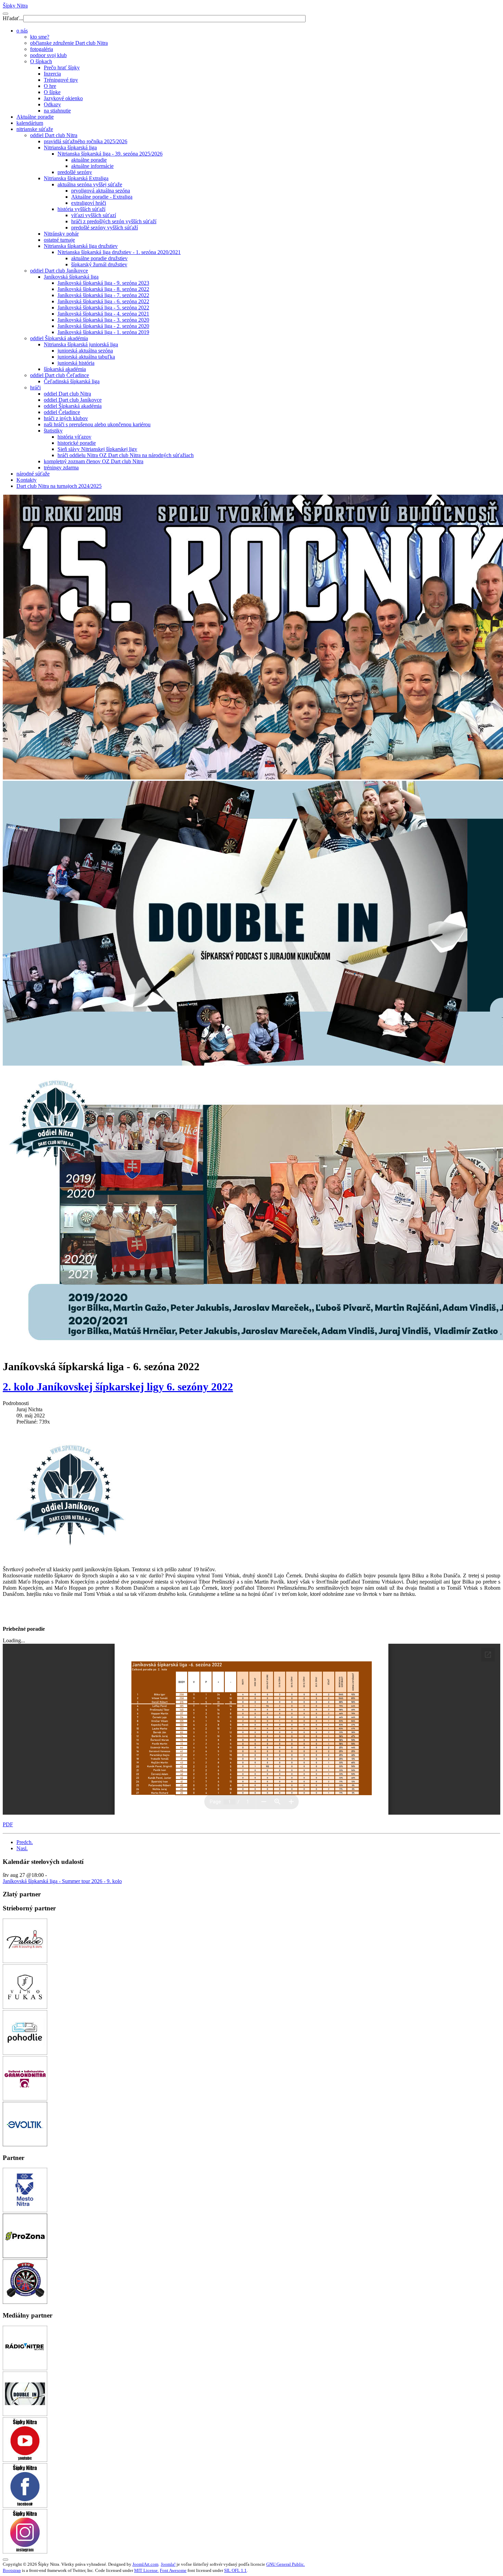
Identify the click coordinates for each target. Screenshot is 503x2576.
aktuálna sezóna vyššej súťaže (90, 184)
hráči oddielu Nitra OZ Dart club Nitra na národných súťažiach (126, 455)
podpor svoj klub (48, 55)
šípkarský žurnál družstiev (99, 264)
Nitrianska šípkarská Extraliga (76, 178)
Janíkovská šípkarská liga (71, 277)
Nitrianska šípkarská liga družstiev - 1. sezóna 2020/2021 (119, 252)
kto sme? (40, 37)
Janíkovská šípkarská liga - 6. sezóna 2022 (103, 301)
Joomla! (168, 2564)
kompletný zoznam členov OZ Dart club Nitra (94, 461)
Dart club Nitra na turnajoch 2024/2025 (59, 486)
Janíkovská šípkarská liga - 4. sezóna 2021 (103, 314)
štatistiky (53, 431)
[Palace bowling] (25, 1961)
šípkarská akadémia (65, 369)
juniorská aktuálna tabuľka (86, 357)
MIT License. (146, 2570)
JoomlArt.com (145, 2564)
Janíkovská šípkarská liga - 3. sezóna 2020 (103, 320)
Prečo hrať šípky (62, 68)
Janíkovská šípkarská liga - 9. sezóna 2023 (103, 283)
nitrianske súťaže (35, 129)
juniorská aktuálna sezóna (85, 351)
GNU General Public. (286, 2564)
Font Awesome (173, 2570)
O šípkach (41, 61)
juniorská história (76, 363)
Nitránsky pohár (61, 234)
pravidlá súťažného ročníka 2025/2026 (86, 141)
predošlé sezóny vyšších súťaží (105, 228)
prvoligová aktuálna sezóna (101, 191)
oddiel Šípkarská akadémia (59, 338)
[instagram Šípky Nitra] (25, 2552)
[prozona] (25, 2256)
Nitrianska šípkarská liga (70, 148)
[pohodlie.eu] (25, 2053)
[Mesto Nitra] (25, 2210)
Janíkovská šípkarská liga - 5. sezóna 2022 (103, 308)
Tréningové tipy (61, 80)
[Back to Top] (5, 2560)
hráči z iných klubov (66, 418)
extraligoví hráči (89, 203)
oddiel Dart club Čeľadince (60, 375)
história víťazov (74, 437)
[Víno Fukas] (25, 2007)
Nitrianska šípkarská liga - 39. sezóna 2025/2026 (110, 154)
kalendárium (30, 123)
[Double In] (25, 2414)
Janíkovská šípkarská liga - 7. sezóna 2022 (103, 295)
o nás (22, 31)
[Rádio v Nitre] (25, 2368)
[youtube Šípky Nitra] (25, 2460)
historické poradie (77, 443)
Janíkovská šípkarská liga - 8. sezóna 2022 (103, 289)
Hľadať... (13, 18)
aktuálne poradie (89, 160)
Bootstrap (12, 2570)
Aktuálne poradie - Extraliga (102, 197)
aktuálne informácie (92, 166)
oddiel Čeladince (62, 412)
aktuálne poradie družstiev (99, 258)
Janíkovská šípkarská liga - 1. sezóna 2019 (103, 332)
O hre (50, 86)
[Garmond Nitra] (25, 2099)
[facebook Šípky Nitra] (25, 2506)
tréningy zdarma (61, 468)
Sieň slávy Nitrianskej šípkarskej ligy (97, 449)
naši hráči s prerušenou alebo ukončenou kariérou (97, 424)
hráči (35, 388)
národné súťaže (33, 474)
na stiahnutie (57, 111)
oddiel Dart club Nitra (54, 135)
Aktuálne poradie (35, 117)
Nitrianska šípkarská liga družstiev (81, 246)
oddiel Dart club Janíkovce (59, 271)
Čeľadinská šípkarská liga (72, 381)
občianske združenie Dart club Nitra (69, 43)
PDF (8, 1824)
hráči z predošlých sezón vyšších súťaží (114, 221)
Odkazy (52, 104)
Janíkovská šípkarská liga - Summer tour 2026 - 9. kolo (62, 1881)
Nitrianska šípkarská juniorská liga (81, 344)
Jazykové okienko (63, 98)
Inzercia (52, 74)
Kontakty (27, 480)
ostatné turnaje (59, 240)
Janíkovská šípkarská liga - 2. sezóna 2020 (103, 326)
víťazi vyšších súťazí (94, 215)
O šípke (52, 92)
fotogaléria (42, 49)
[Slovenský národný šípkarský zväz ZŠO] (25, 2302)
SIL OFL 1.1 (235, 2570)
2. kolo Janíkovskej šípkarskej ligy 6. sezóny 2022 (118, 1387)
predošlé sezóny (75, 172)
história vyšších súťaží (81, 209)
